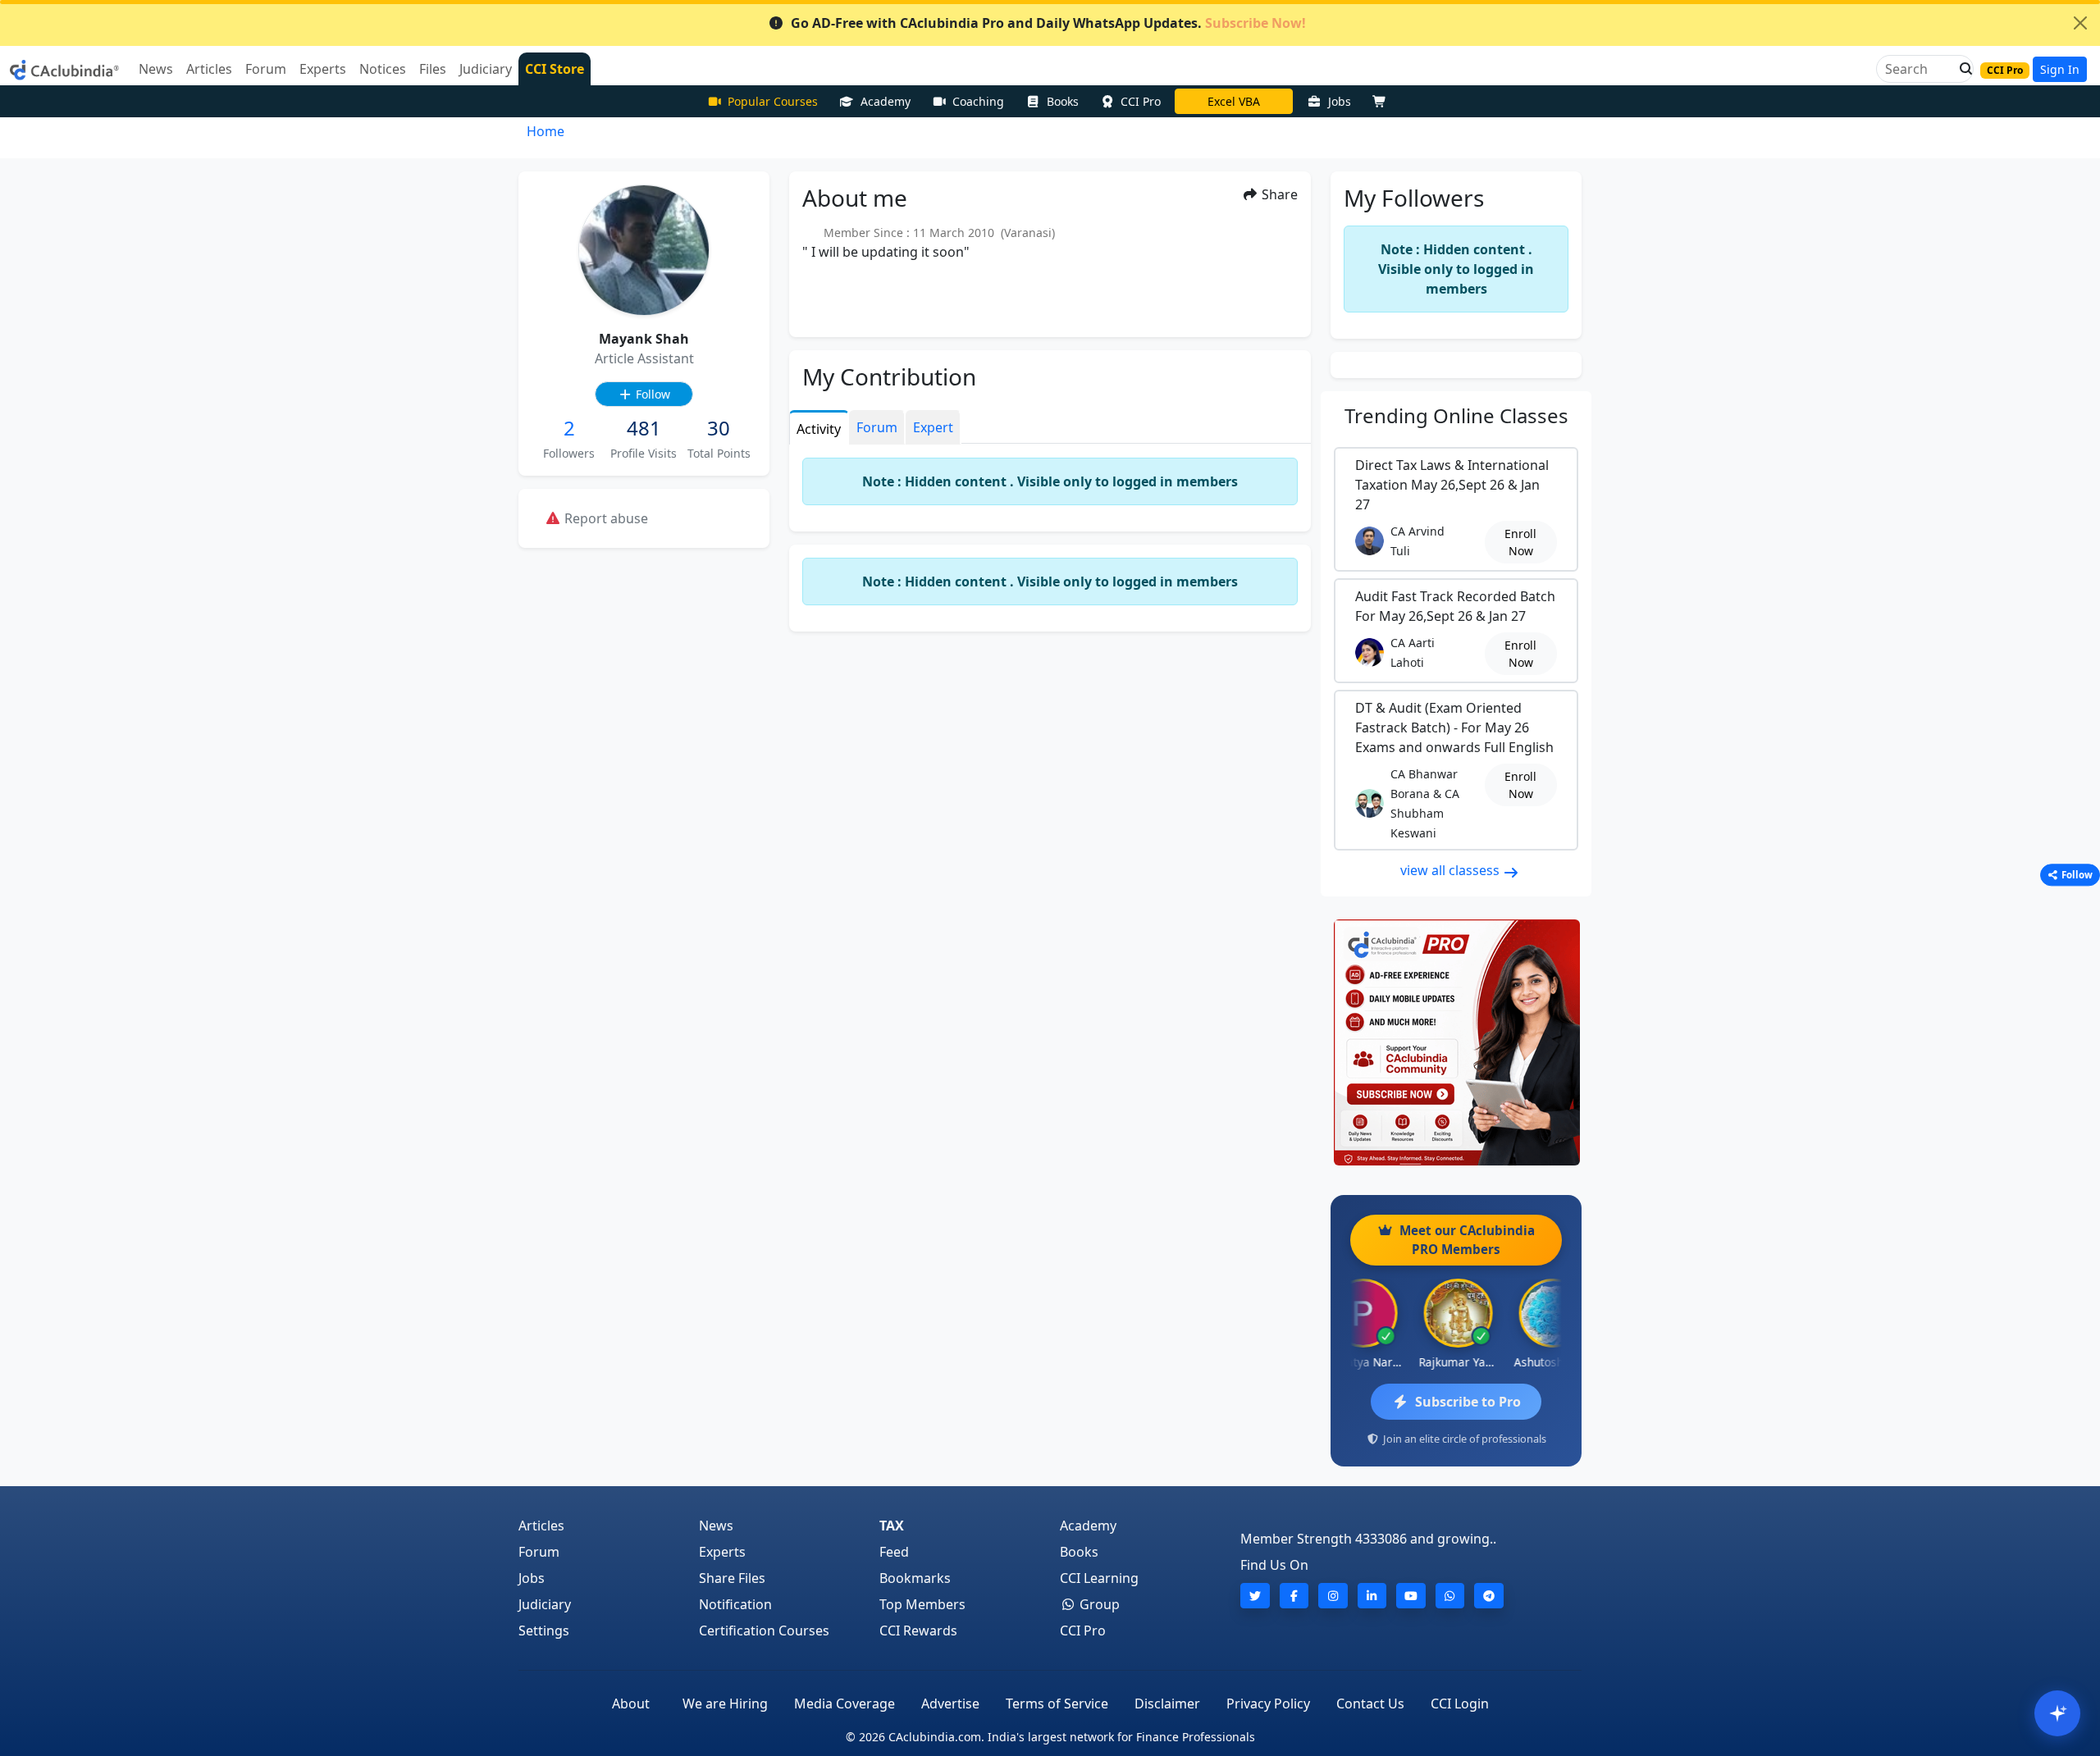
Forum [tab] (877, 427)
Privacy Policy (1268, 1704)
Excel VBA (1234, 101)
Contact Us (1370, 1704)
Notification (735, 1604)
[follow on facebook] (1294, 1596)
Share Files (732, 1578)
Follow (651, 394)
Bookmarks (915, 1578)
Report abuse (605, 518)
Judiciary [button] (486, 69)
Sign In (2060, 69)
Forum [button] (266, 69)
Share (1278, 194)
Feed (894, 1552)
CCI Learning (1099, 1578)
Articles (541, 1526)
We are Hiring (725, 1704)
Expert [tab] (933, 427)
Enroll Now (1520, 542)
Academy (886, 101)
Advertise (950, 1704)
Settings (544, 1631)
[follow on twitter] (1255, 1596)
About (631, 1704)
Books (1063, 101)
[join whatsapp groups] (1450, 1596)
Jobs (1340, 101)
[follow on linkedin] (1372, 1596)
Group (1098, 1604)
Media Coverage (845, 1704)
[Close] (2080, 23)
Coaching (978, 101)
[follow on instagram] (1333, 1596)
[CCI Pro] (1456, 1042)
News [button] (156, 69)
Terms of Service (1057, 1704)
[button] (1961, 69)
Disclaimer (1167, 1704)
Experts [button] (323, 69)
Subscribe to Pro (1468, 1402)
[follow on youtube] (1411, 1596)
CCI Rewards (918, 1631)
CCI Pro (1141, 101)
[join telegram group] (1489, 1596)
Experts (722, 1552)
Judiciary (545, 1604)
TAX (892, 1526)
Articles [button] (209, 69)
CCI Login (1460, 1704)
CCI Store (555, 69)
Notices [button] (383, 69)
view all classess (1452, 870)
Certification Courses (764, 1631)
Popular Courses (773, 101)
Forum (539, 1552)
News (716, 1526)
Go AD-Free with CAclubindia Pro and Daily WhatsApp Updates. (1048, 23)
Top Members (922, 1604)
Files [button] (433, 69)
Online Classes (1456, 415)
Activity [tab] (819, 429)
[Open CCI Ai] (2057, 1713)
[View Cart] (1383, 101)
